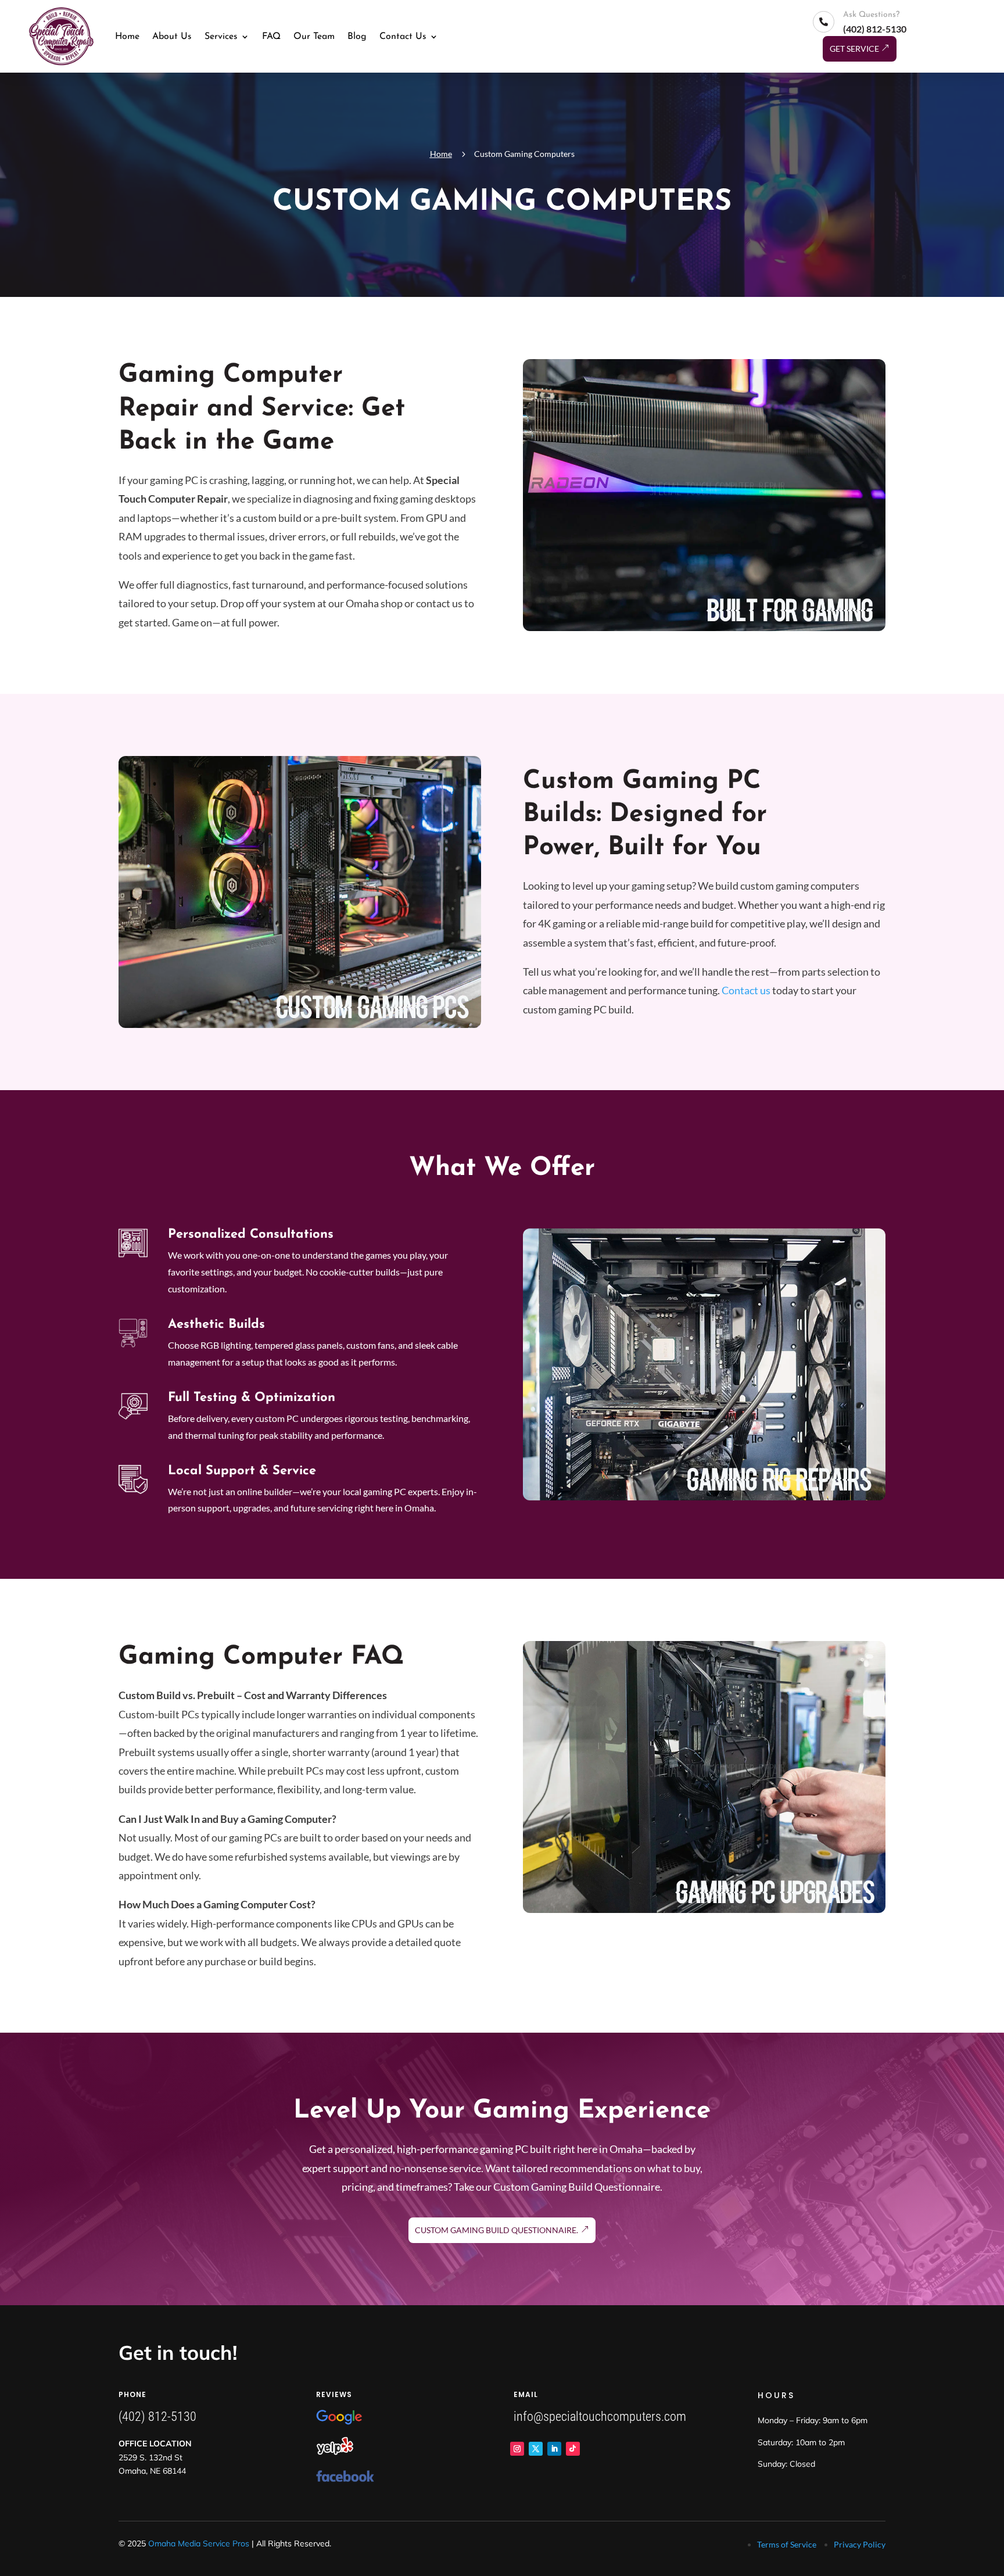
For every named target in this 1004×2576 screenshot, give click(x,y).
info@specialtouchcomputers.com (600, 2416)
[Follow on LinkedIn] (554, 2449)
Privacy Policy (860, 2544)
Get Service (854, 49)
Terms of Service (787, 2544)
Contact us (746, 990)
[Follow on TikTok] (573, 2449)
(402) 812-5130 (157, 2416)
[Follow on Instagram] (517, 2449)
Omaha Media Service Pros (199, 2543)
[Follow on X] (536, 2449)
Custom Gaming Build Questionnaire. (496, 2230)
